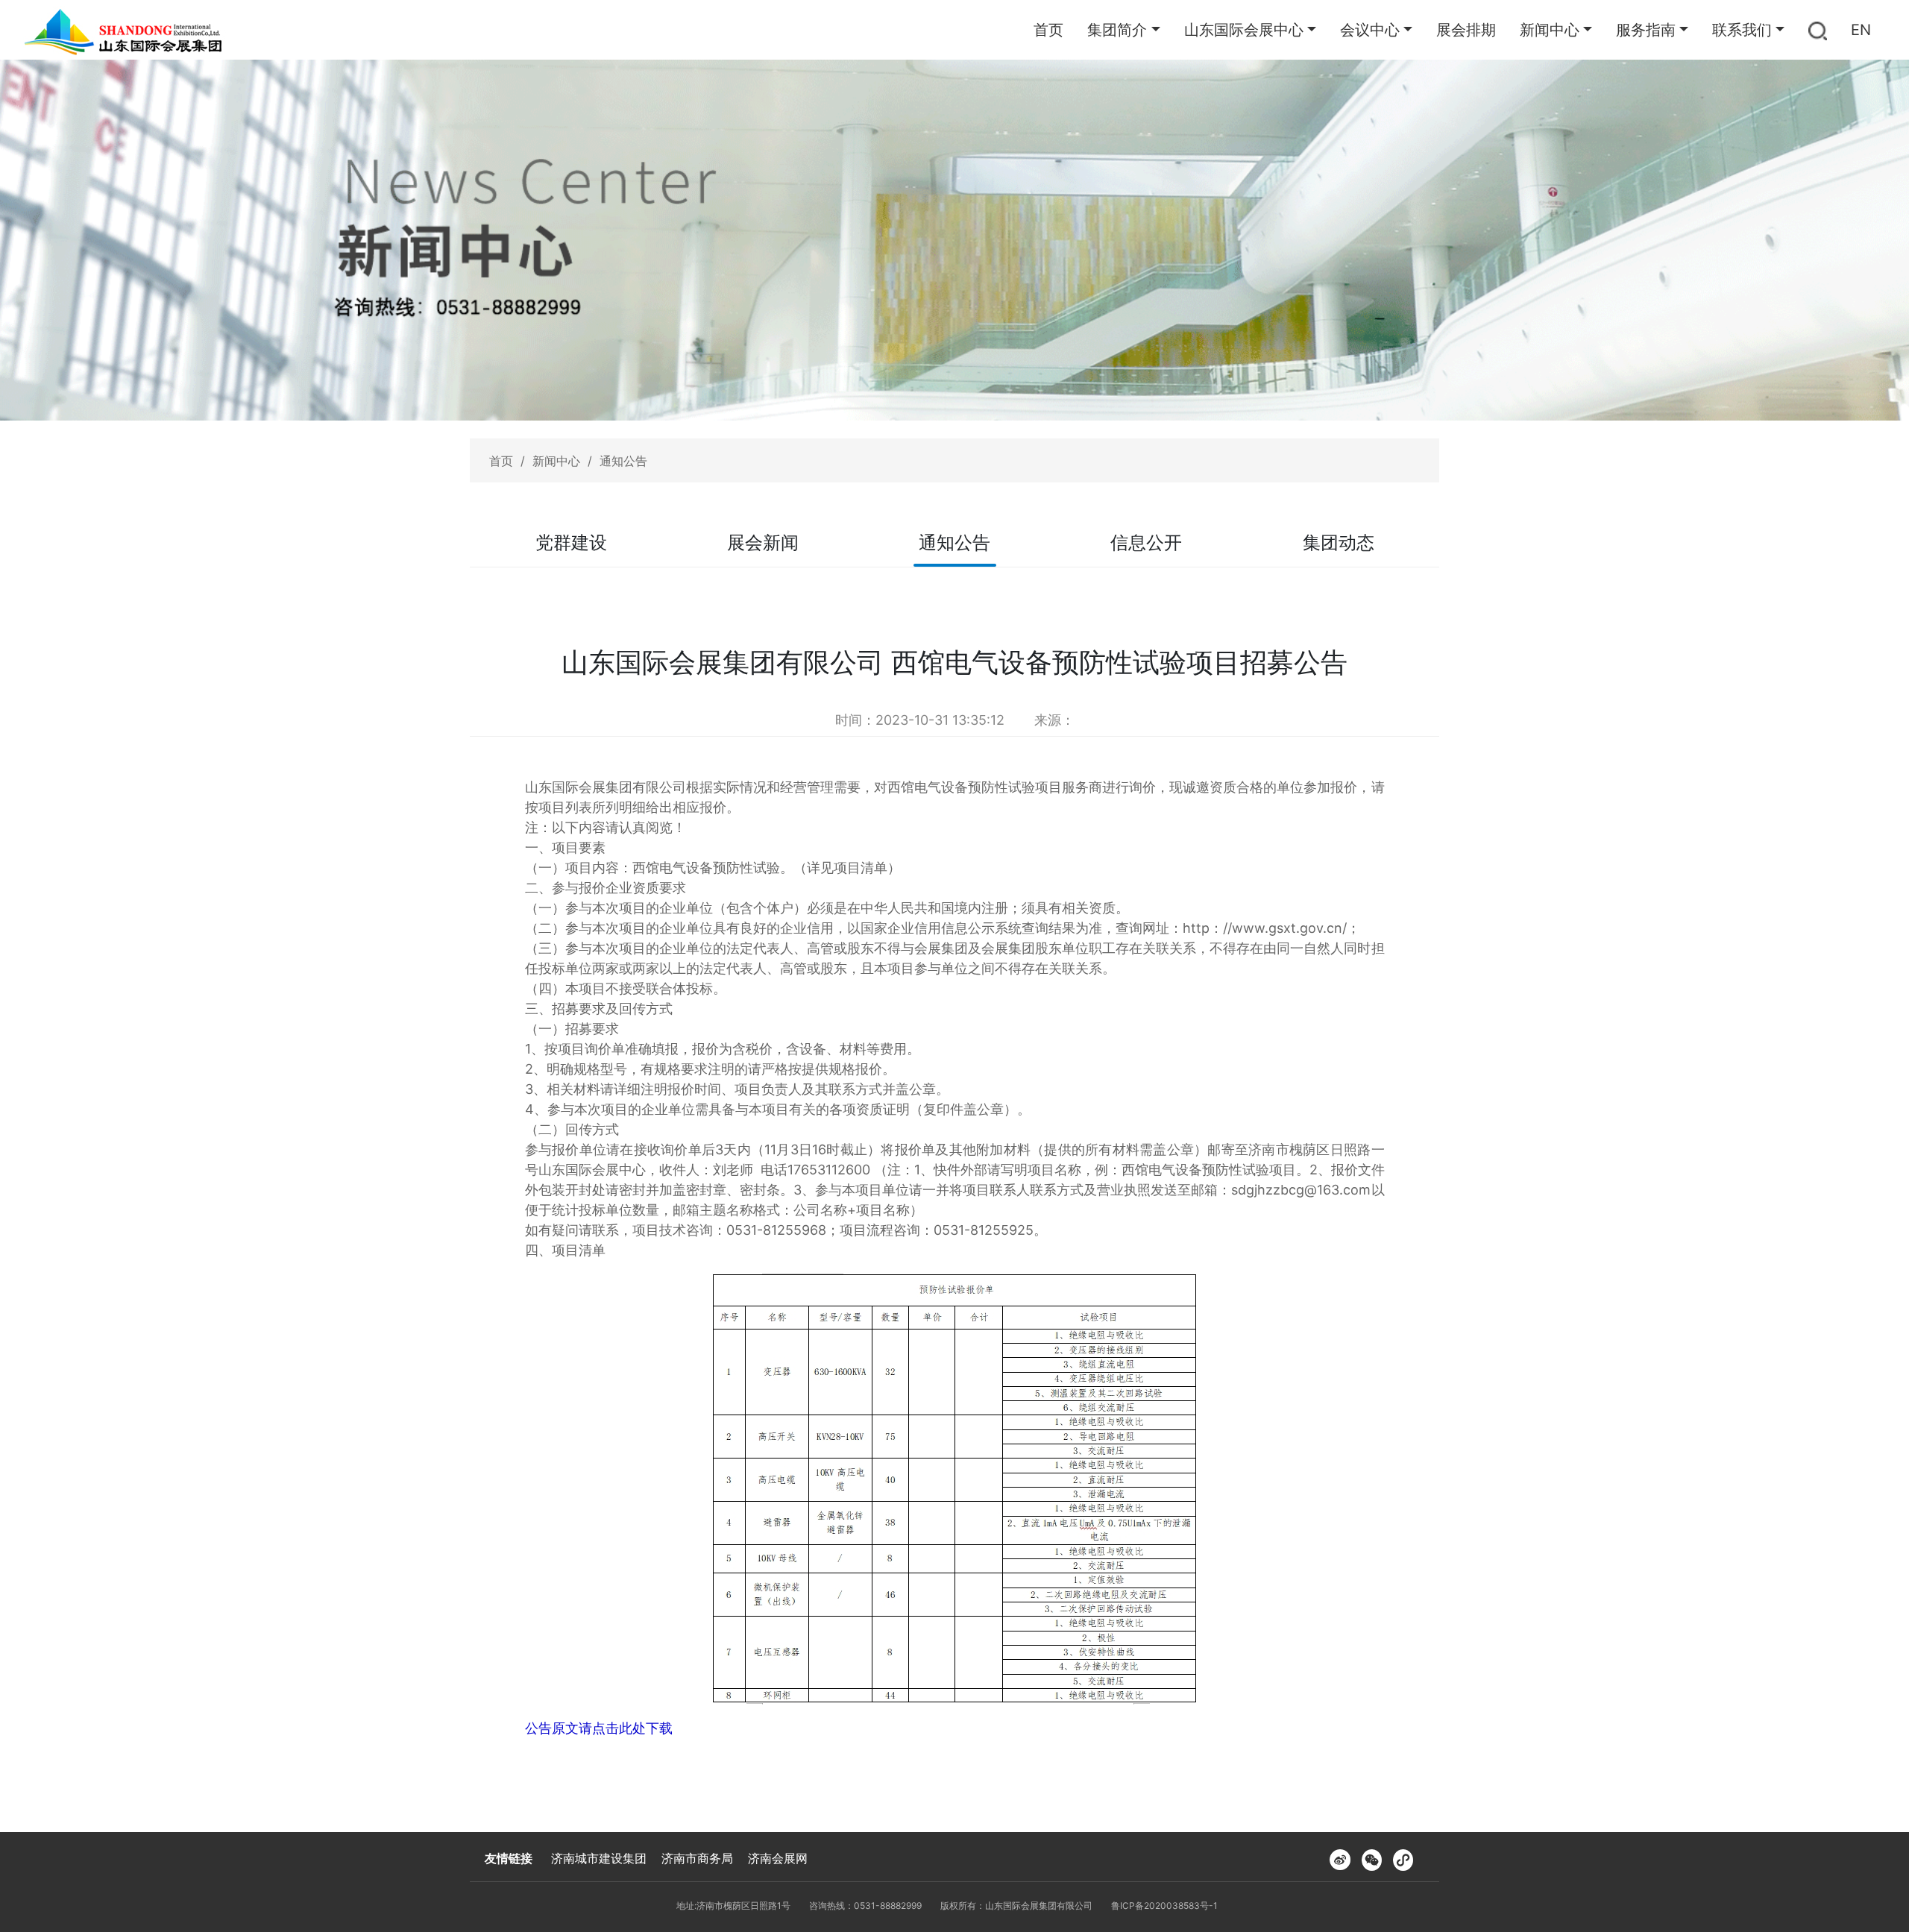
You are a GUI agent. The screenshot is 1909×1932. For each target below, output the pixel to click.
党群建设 (571, 542)
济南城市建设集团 (599, 1858)
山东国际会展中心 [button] (1244, 30)
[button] (1818, 30)
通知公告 (623, 461)
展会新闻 (763, 542)
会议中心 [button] (1370, 30)
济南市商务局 (697, 1858)
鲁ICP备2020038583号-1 (1164, 1906)
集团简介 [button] (1117, 30)
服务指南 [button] (1646, 30)
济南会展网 (778, 1858)
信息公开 (1146, 542)
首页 (1048, 30)
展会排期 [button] (1466, 30)
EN (1861, 30)
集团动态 (1339, 542)
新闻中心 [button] (1550, 30)
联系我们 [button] (1742, 30)
